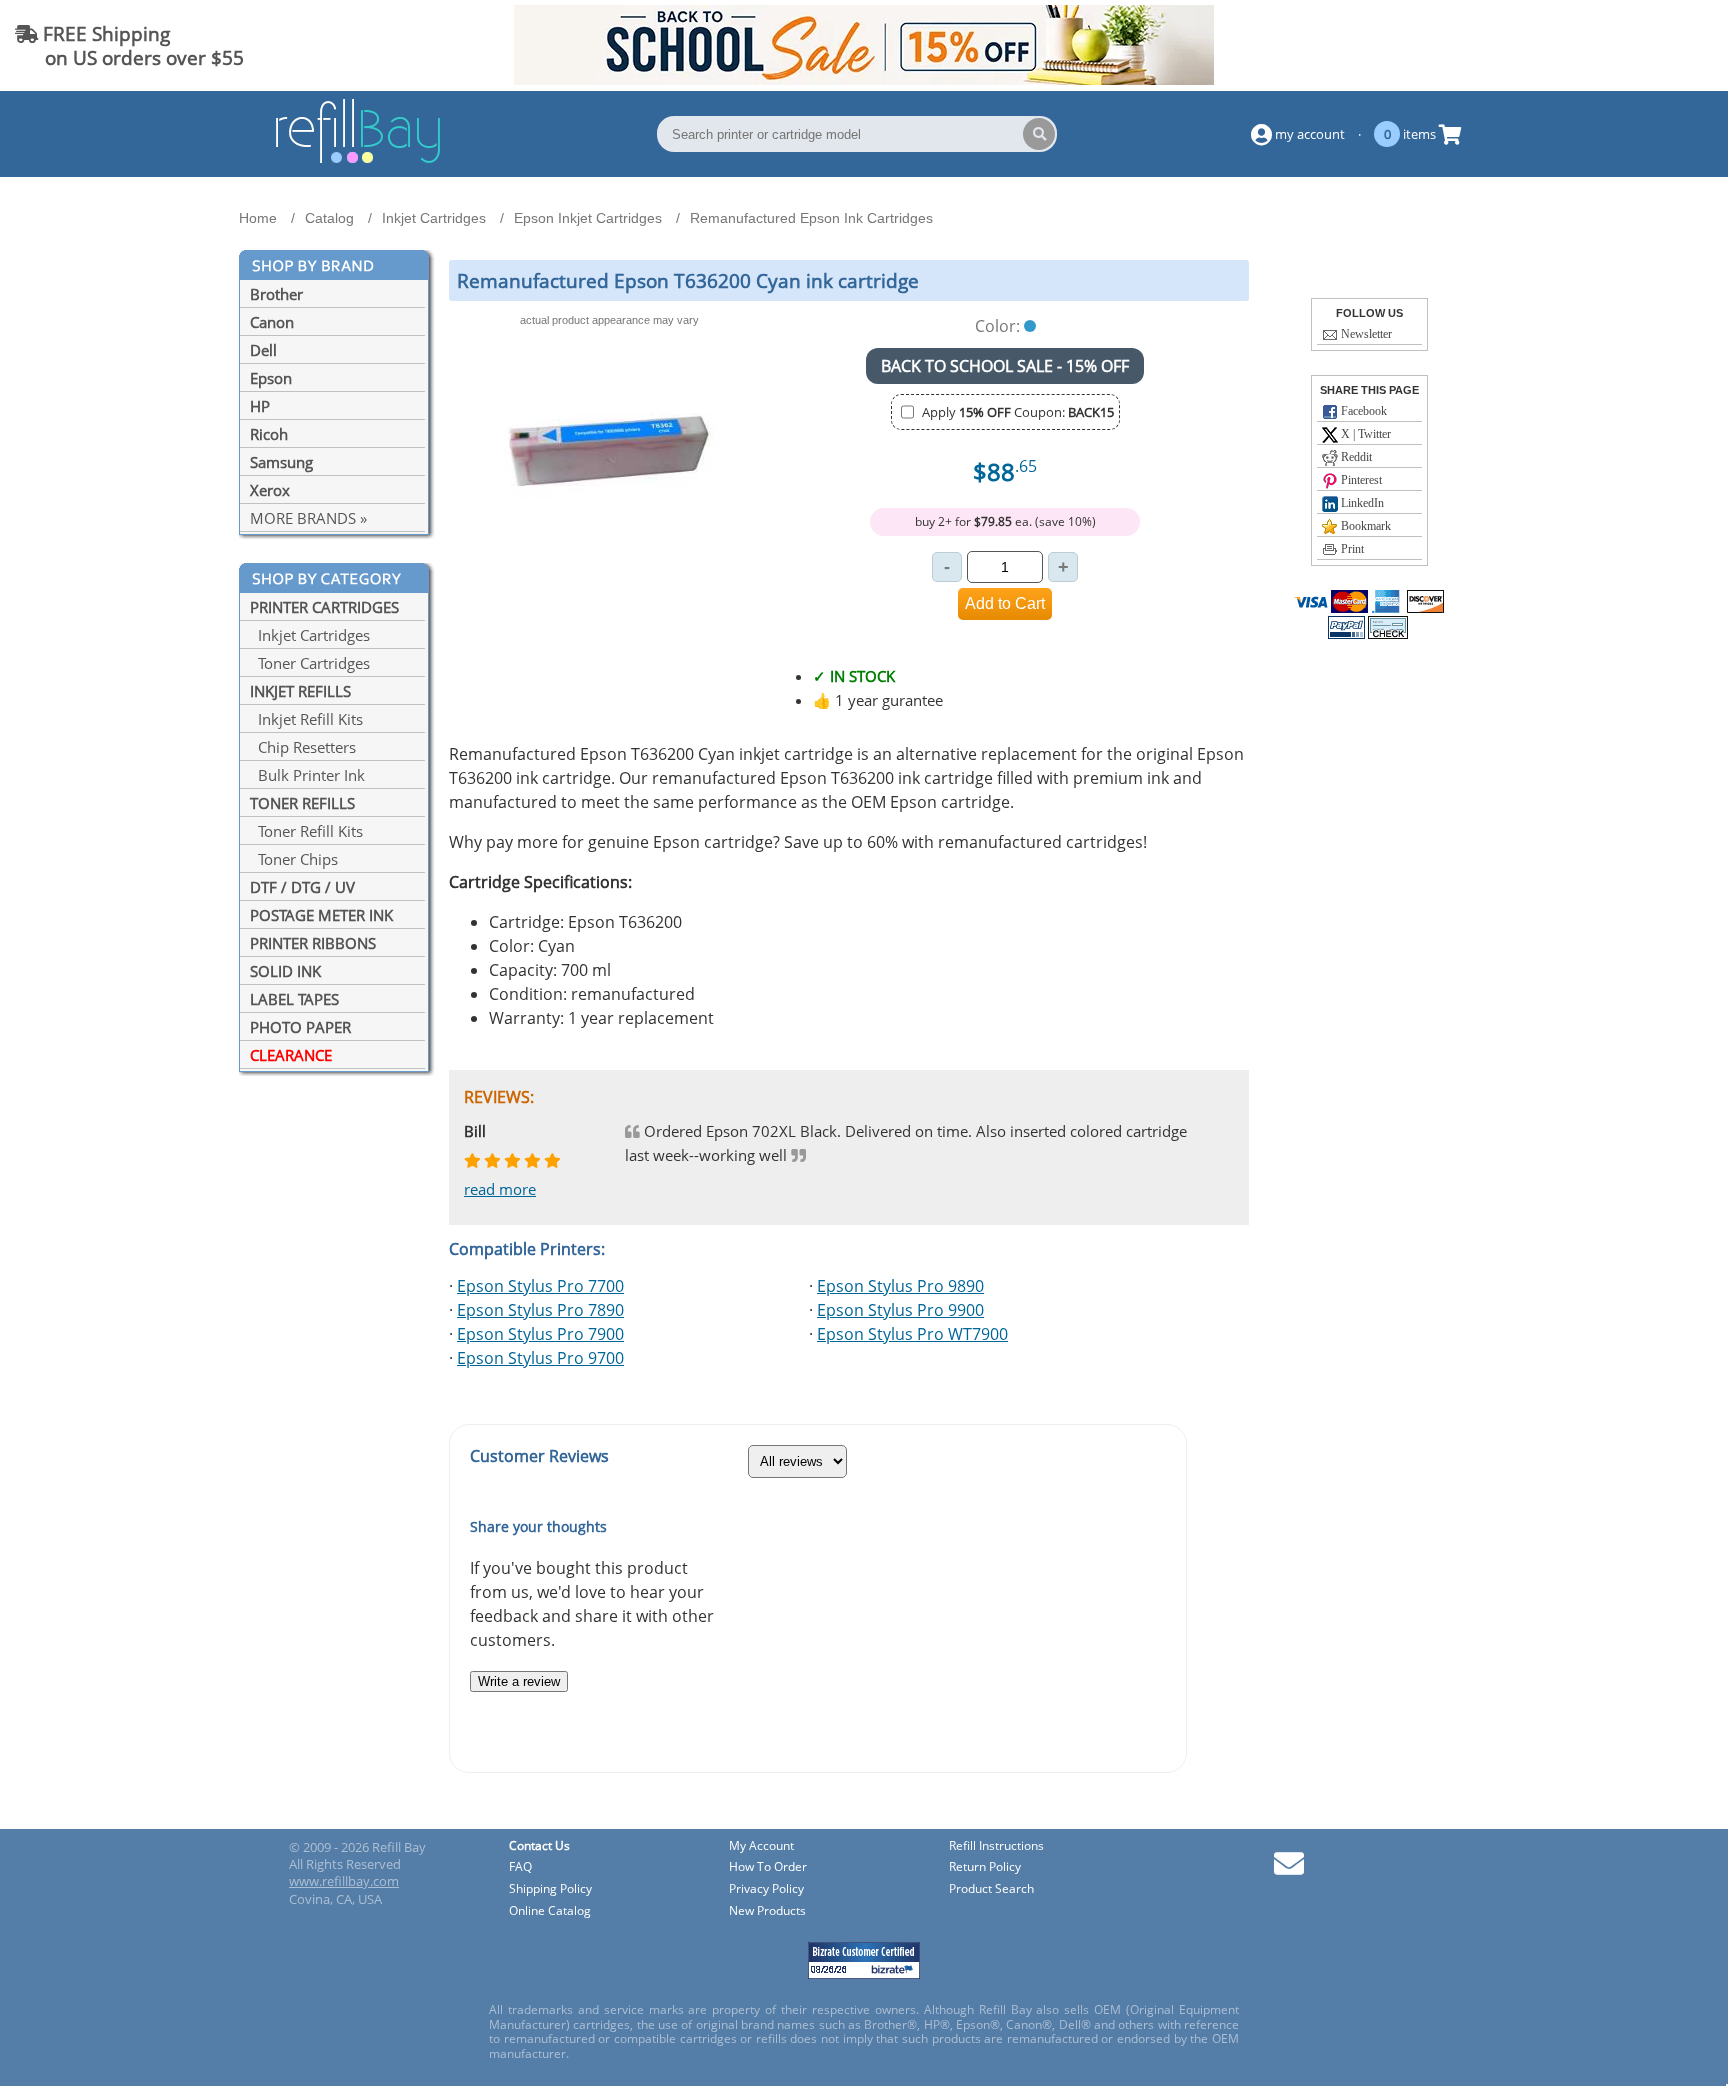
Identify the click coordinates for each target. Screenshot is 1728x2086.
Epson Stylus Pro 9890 (900, 1286)
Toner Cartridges (310, 663)
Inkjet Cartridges (310, 635)
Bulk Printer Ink (307, 775)
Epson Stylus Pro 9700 (540, 1358)
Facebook (1362, 411)
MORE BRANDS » (308, 518)
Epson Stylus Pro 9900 (900, 1310)
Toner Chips (294, 859)
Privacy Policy (766, 1889)
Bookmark (1364, 526)
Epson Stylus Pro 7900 (540, 1334)
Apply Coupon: (1018, 412)
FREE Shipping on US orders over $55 (129, 45)
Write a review (519, 1681)
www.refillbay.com (344, 1881)
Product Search (991, 1889)
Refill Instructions (996, 1846)
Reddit (1355, 457)
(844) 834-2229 (1641, 45)
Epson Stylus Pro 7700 (540, 1286)
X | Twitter (1364, 434)
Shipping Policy (550, 1889)
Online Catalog (550, 1911)
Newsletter (1365, 334)
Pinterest (1360, 480)
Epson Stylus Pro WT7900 (912, 1334)
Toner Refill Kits (306, 831)
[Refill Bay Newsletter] (1289, 1870)
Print (1351, 549)
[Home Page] (358, 160)
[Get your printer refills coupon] (864, 79)
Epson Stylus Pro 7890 (540, 1310)
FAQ (520, 1867)
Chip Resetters (303, 747)
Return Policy (985, 1867)
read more (500, 1189)
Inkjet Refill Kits (306, 719)
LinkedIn (1361, 503)
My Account (761, 1846)
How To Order (768, 1867)
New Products (767, 1911)
